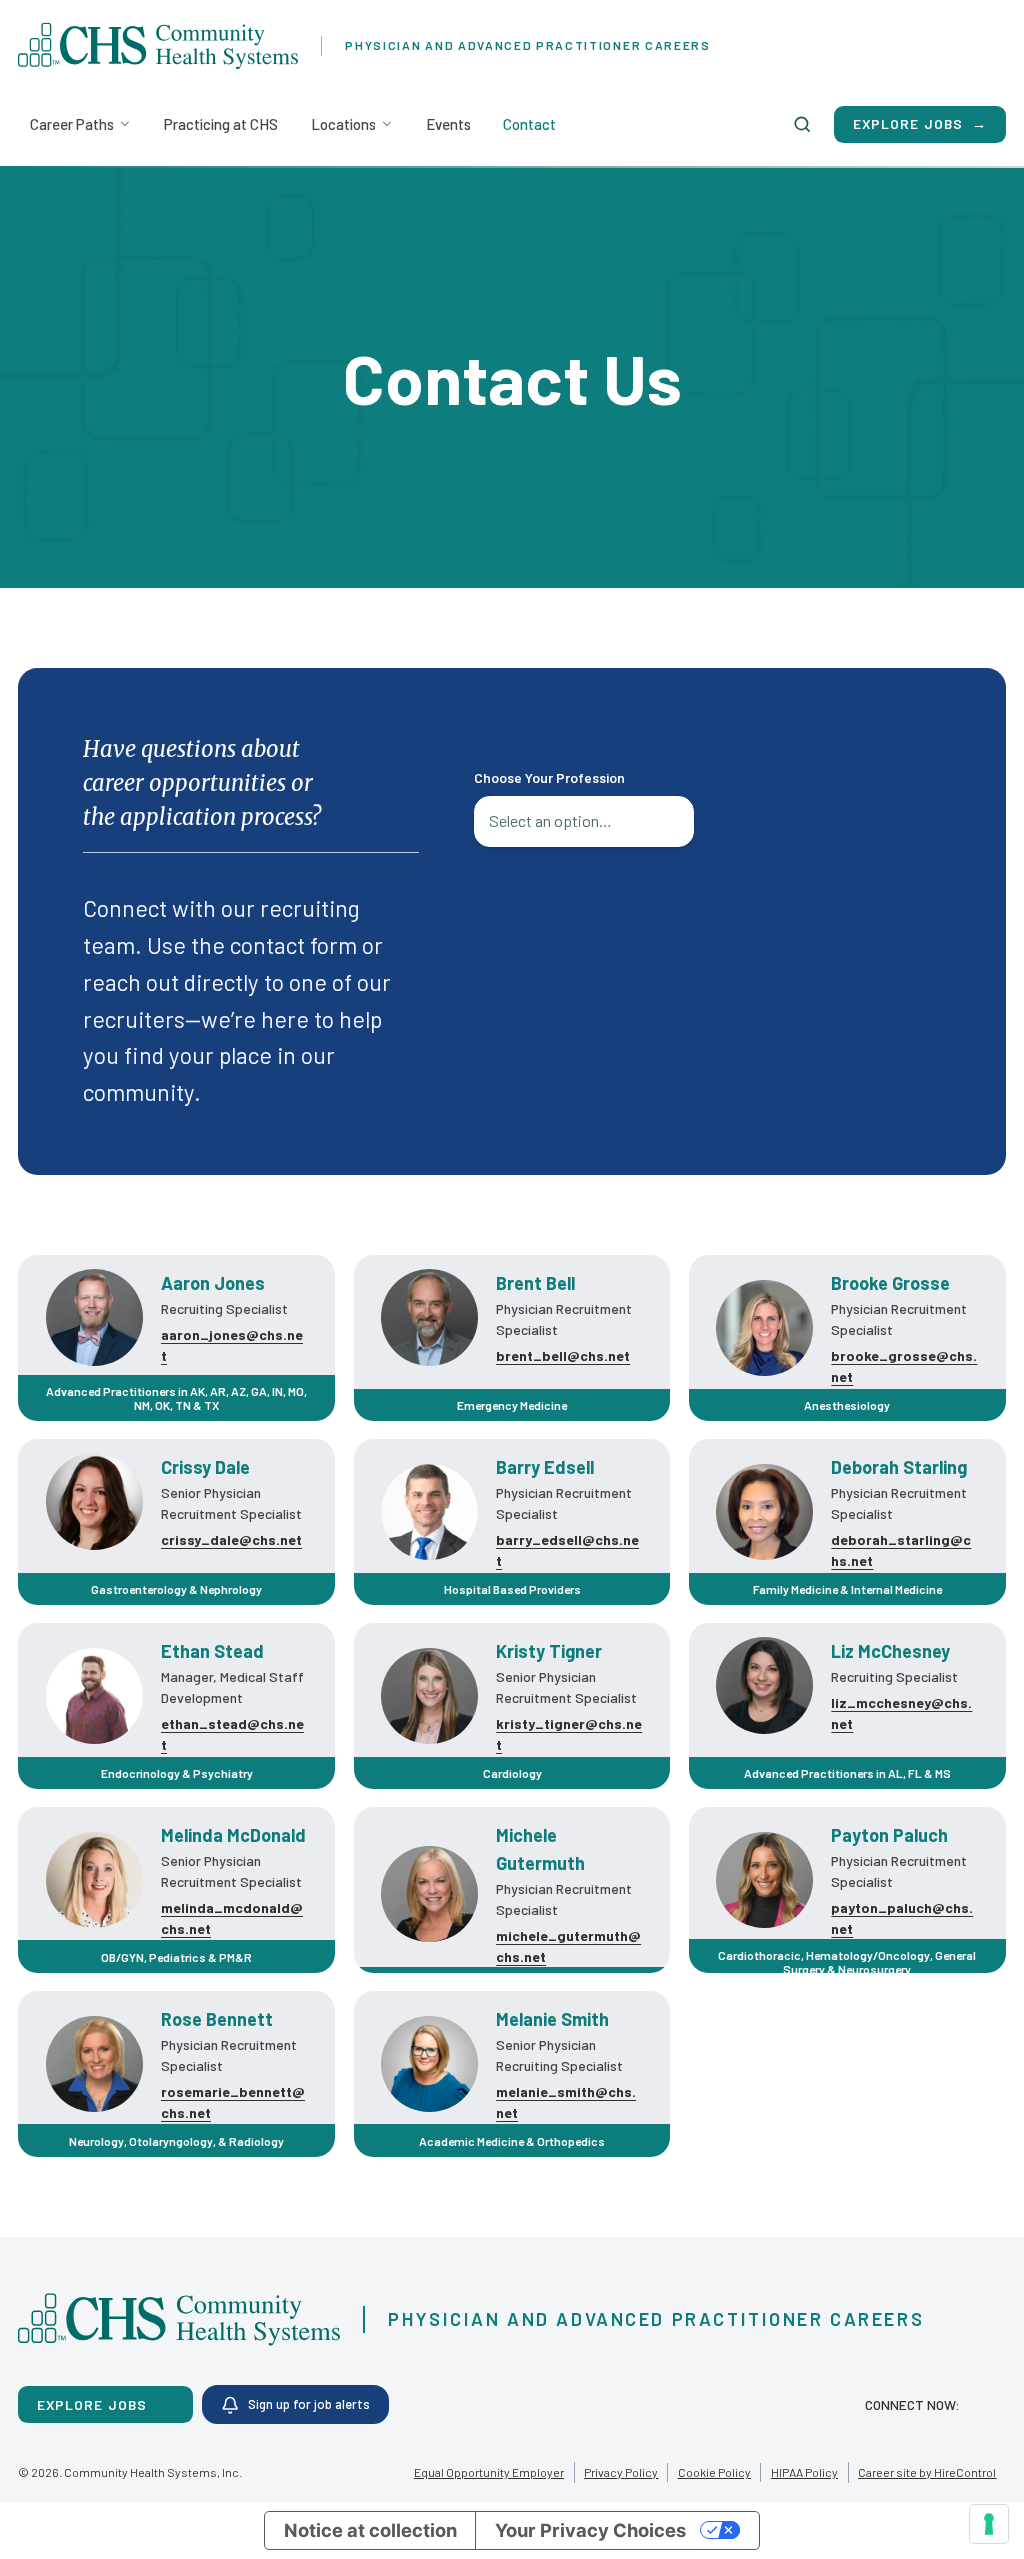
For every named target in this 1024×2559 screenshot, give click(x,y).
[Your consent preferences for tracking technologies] (989, 2524)
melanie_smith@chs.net (566, 2102)
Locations (343, 124)
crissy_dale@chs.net (231, 1539)
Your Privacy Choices (590, 2530)
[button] (984, 2404)
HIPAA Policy (804, 2472)
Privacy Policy (621, 2472)
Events (448, 124)
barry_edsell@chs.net (567, 1550)
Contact (529, 124)
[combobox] (584, 821)
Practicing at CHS (221, 124)
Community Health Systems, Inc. (153, 2472)
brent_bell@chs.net (563, 1355)
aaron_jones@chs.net (232, 1345)
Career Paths (72, 124)
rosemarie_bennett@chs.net (233, 2102)
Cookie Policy (714, 2472)
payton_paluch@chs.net (902, 1918)
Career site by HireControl (927, 2472)
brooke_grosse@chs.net (904, 1366)
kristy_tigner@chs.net (569, 1734)
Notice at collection (370, 2530)
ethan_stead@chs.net (232, 1734)
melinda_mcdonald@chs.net (232, 1918)
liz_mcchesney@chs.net (901, 1713)
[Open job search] (802, 124)
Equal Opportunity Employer (489, 2472)
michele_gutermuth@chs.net (568, 1946)
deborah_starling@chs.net (901, 1550)
